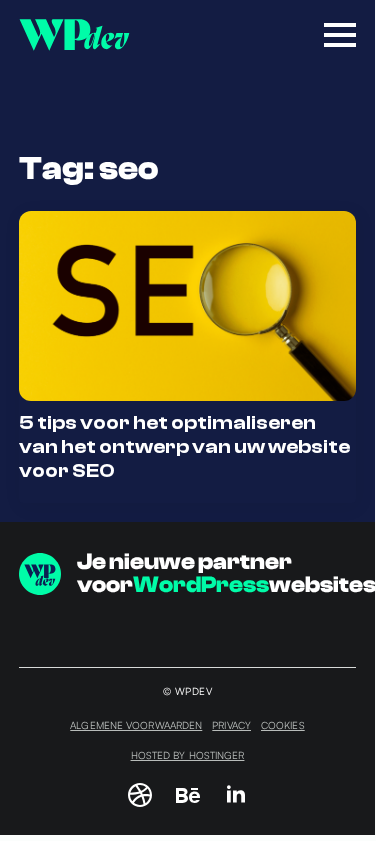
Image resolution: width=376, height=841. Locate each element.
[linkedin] (236, 795)
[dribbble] (140, 795)
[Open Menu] (340, 35)
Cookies (283, 725)
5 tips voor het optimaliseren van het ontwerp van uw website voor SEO (184, 446)
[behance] (188, 795)
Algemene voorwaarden (136, 725)
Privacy (231, 725)
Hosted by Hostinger (188, 755)
